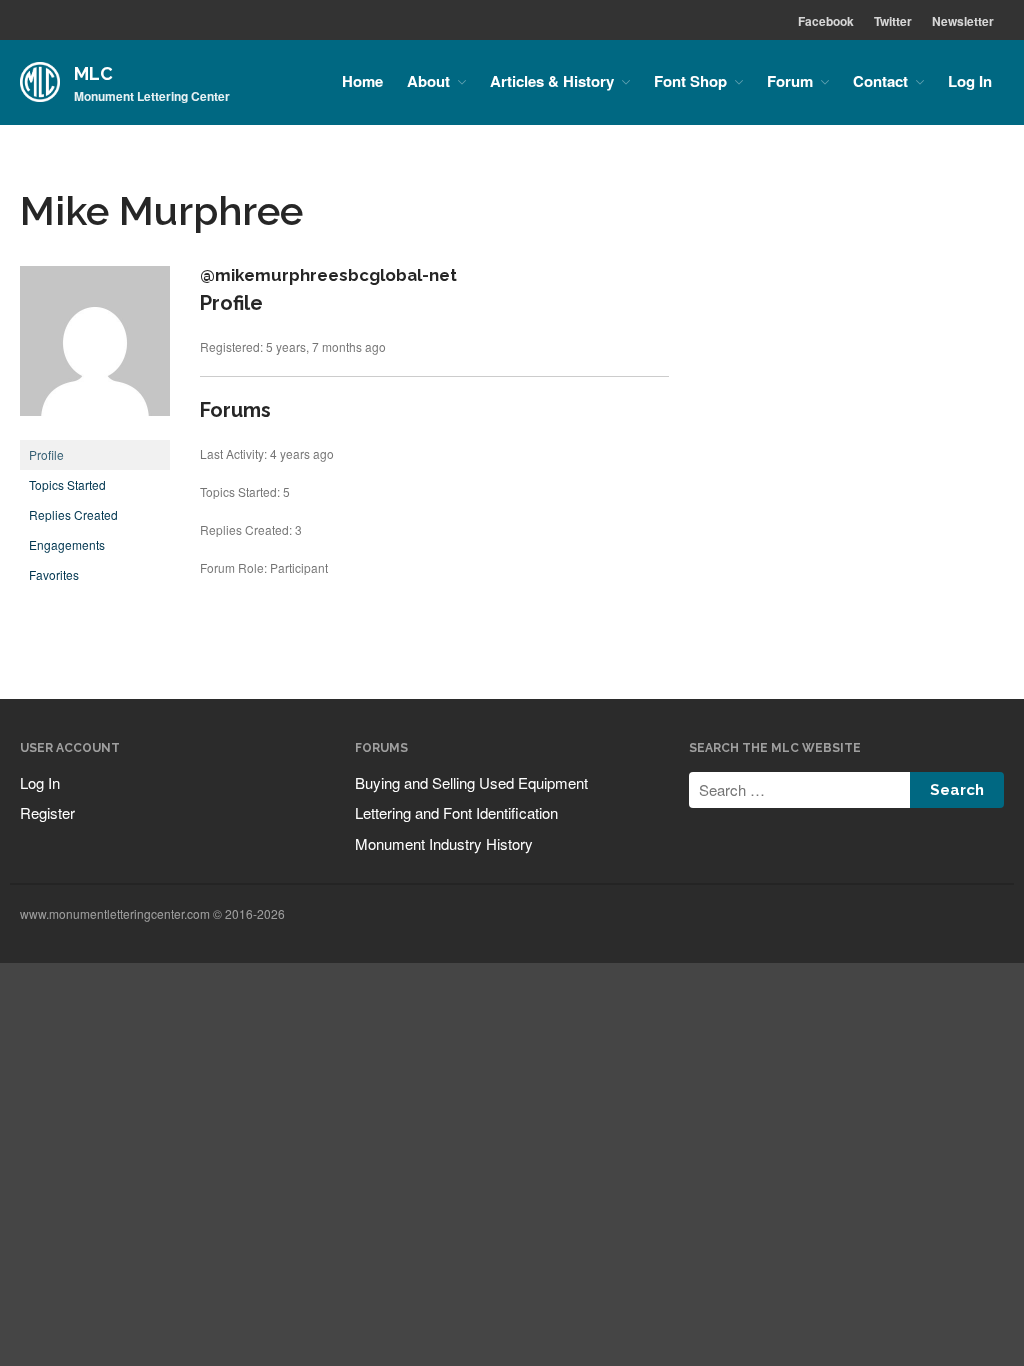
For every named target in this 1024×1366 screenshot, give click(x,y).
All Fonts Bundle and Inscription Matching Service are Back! (904, 1027)
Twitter (893, 21)
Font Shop (690, 81)
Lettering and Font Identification (456, 812)
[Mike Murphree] (95, 430)
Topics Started (67, 484)
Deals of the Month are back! (896, 1116)
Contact (880, 81)
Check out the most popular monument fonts (892, 1076)
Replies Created (73, 514)
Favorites (54, 574)
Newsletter (963, 21)
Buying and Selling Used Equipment (471, 782)
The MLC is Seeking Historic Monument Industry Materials (897, 1205)
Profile (46, 454)
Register (47, 812)
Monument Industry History (444, 843)
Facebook (826, 21)
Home (362, 81)
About (428, 81)
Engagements (67, 544)
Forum (790, 81)
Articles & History (552, 81)
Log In (970, 81)
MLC (93, 73)
